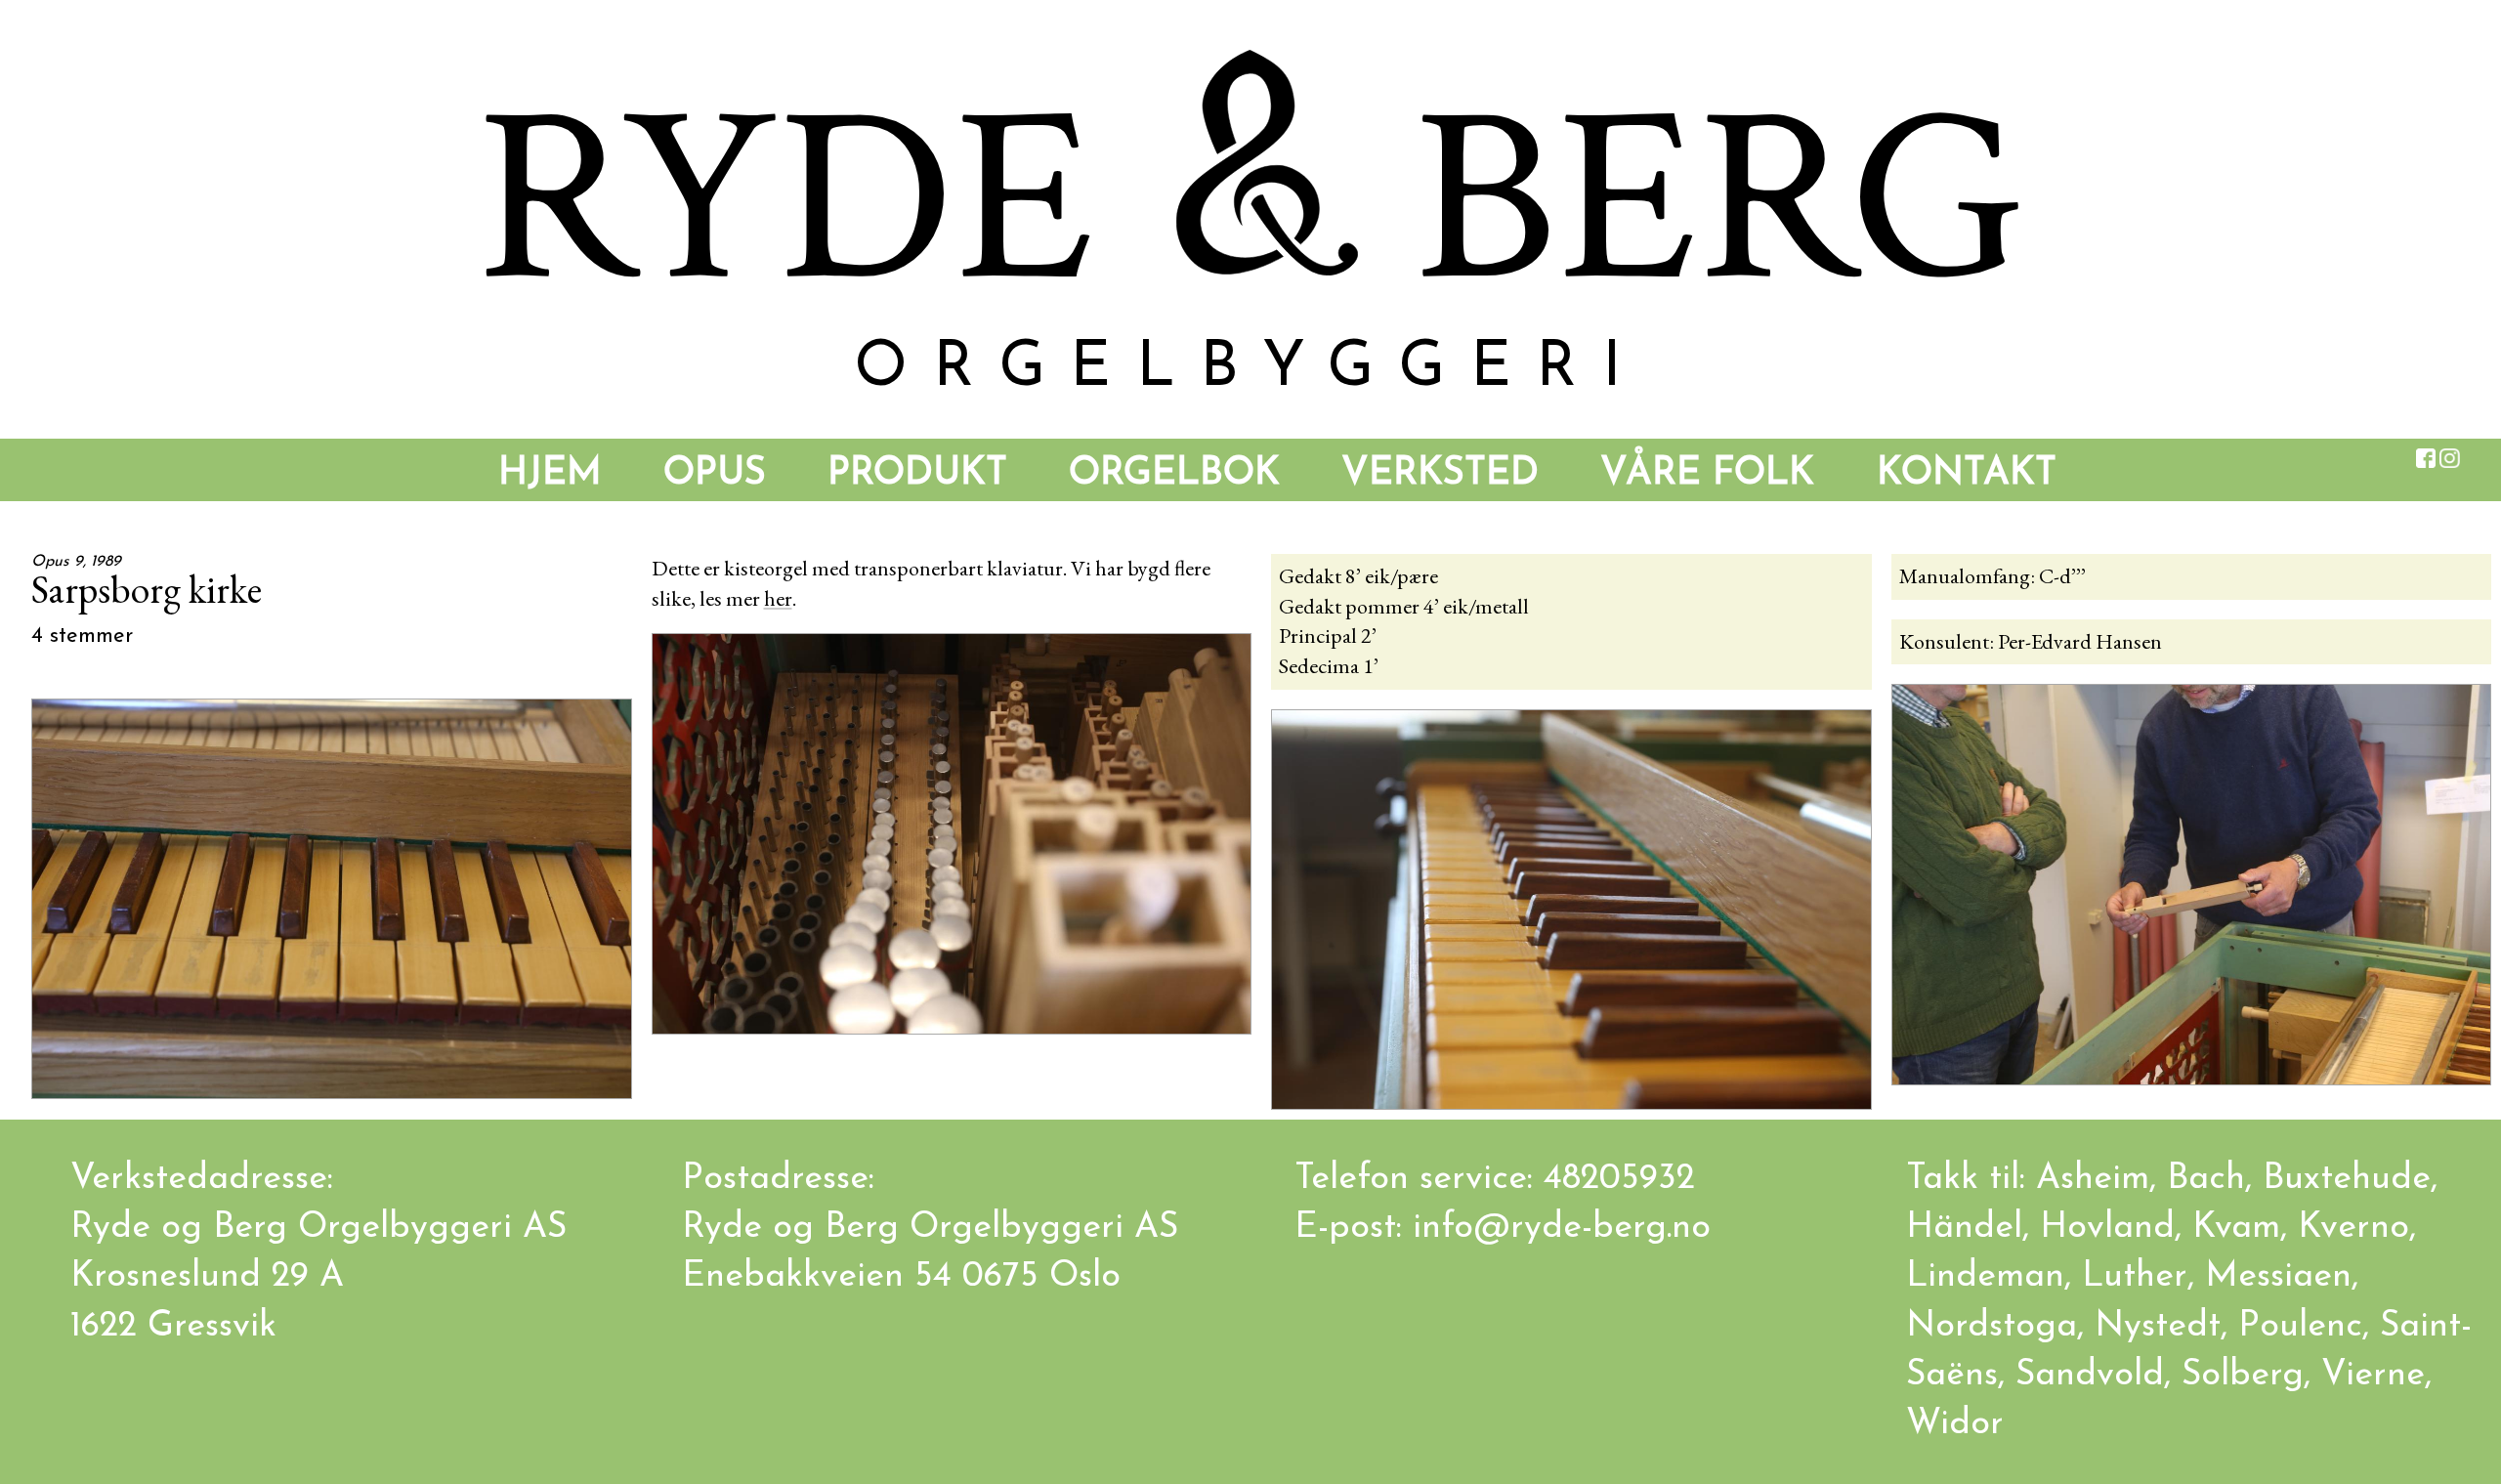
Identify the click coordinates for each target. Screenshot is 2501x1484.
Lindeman (1985, 1277)
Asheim (2093, 1179)
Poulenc (2300, 1327)
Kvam (2236, 1228)
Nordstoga (1992, 1327)
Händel (1964, 1228)
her (778, 598)
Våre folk (1707, 474)
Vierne (2373, 1376)
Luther (2135, 1277)
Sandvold (2090, 1376)
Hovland (2107, 1228)
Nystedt (2158, 1327)
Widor (1955, 1424)
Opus (715, 474)
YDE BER (1250, 201)
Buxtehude (2347, 1179)
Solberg (2243, 1376)
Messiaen (2278, 1277)
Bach (2206, 1179)
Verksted (1440, 474)
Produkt (917, 474)
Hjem (550, 474)
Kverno (2353, 1228)
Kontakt (1967, 474)
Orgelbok (1174, 474)
